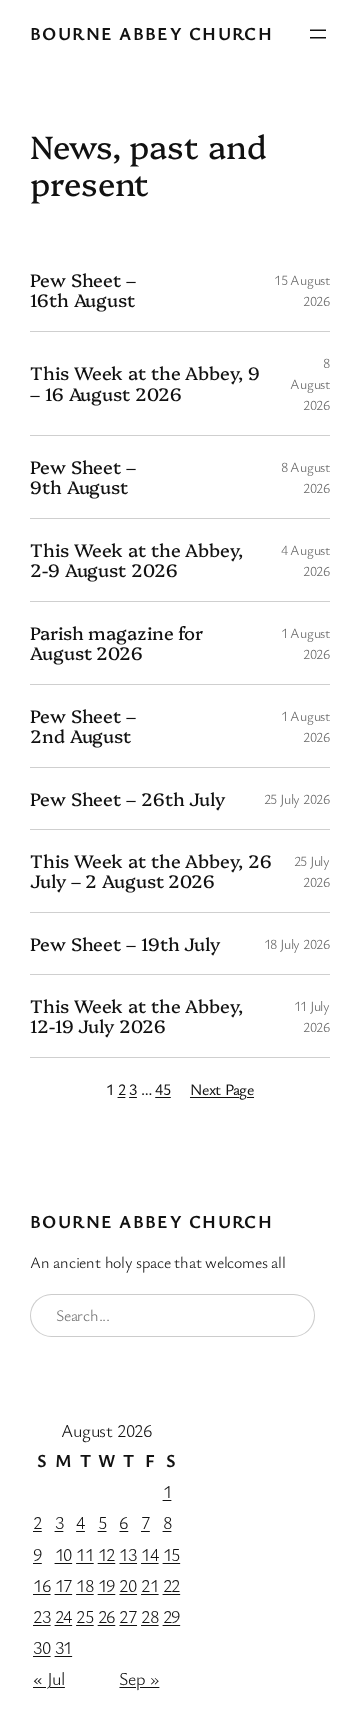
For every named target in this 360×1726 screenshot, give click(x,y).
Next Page (222, 1089)
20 (128, 1585)
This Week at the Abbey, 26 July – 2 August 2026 (150, 871)
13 (128, 1554)
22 (172, 1585)
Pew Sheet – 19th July (125, 944)
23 (42, 1616)
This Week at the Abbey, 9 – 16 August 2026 (145, 383)
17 (64, 1585)
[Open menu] (318, 34)
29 (172, 1616)
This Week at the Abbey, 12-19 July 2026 (136, 1016)
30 (42, 1647)
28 (150, 1616)
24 (64, 1616)
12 (107, 1554)
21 (150, 1585)
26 (107, 1616)
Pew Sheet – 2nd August (83, 726)
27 (128, 1616)
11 (85, 1554)
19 (107, 1585)
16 (42, 1585)
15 (172, 1554)
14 (150, 1554)
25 (85, 1616)
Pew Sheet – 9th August (83, 477)
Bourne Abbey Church (151, 33)
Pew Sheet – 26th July (127, 799)
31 (64, 1647)
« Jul (49, 1678)
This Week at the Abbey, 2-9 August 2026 (136, 560)
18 (85, 1585)
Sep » (139, 1678)
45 (163, 1089)
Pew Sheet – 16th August (83, 290)
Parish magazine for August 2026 (116, 643)
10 (64, 1554)
